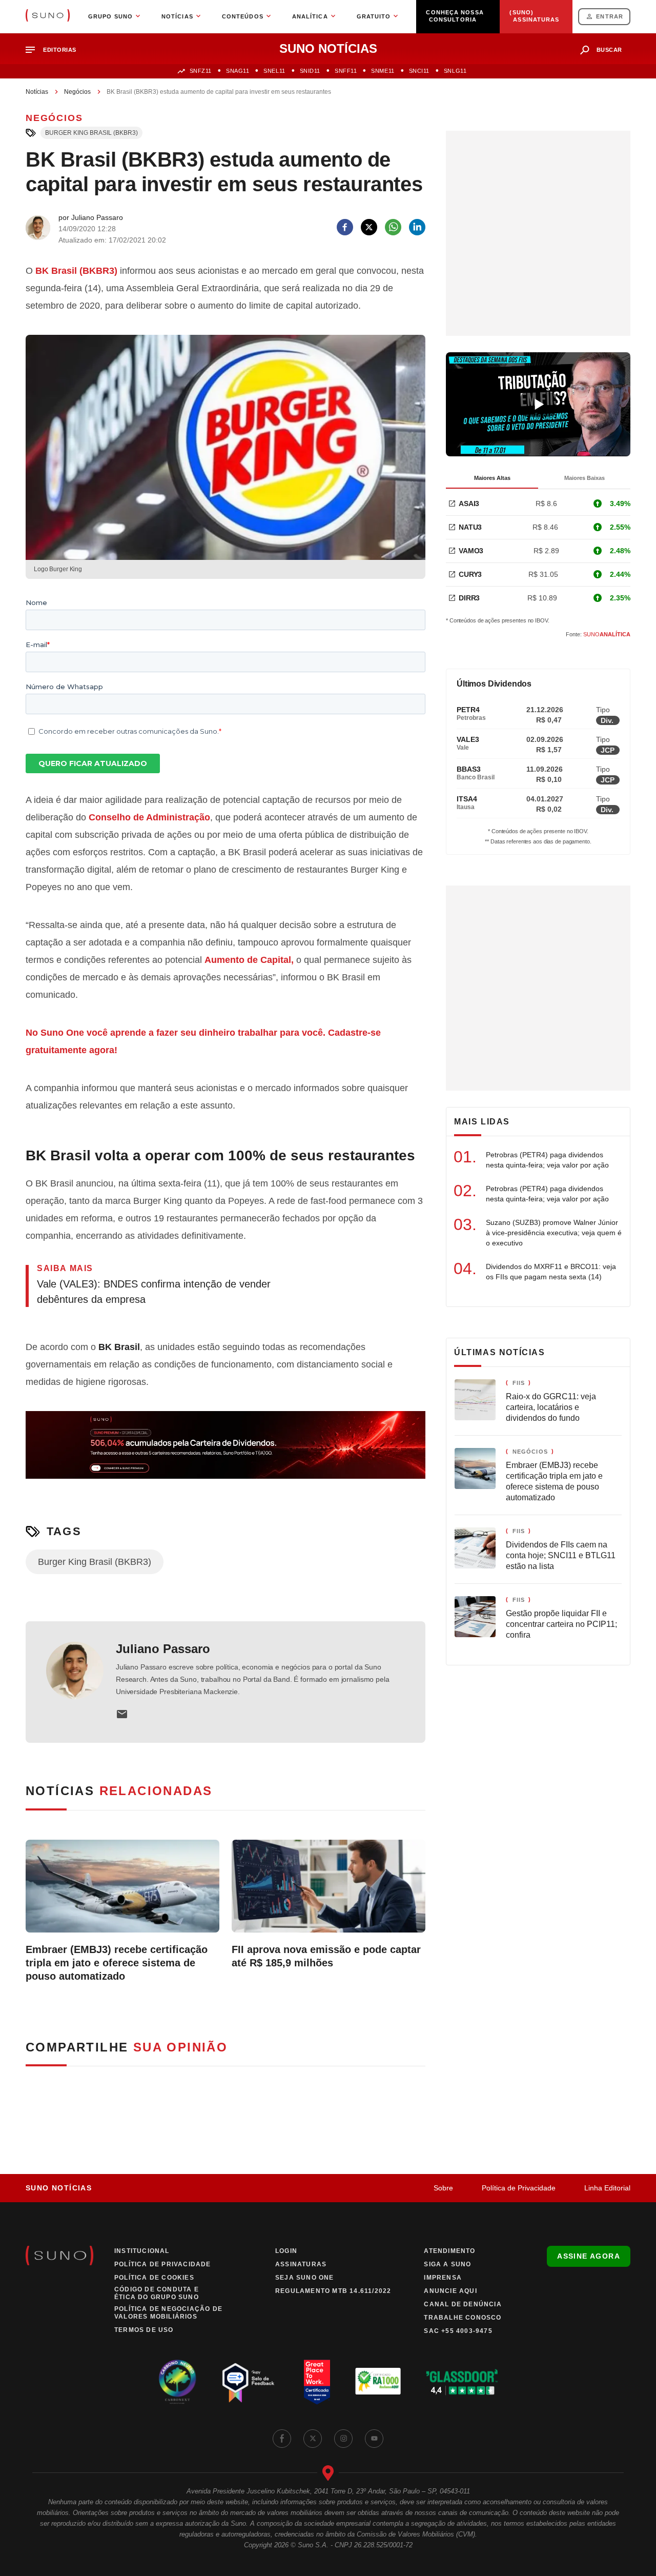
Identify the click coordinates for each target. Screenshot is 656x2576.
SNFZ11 (201, 71)
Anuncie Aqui (450, 2291)
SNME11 (383, 71)
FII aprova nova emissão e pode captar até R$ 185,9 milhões (326, 1956)
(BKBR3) (76, 271)
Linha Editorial (607, 2188)
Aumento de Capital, (249, 960)
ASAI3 (469, 504)
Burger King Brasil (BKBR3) (91, 133)
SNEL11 (274, 71)
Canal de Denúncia (463, 2304)
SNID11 (310, 71)
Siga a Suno (447, 2264)
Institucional (142, 2251)
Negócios (77, 92)
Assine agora (589, 2256)
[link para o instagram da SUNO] (343, 2439)
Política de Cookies (154, 2278)
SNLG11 (455, 71)
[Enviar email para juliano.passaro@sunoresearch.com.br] (122, 1714)
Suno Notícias (59, 2188)
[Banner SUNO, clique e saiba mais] (225, 1453)
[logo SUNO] (48, 16)
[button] (55, 50)
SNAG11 (238, 71)
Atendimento (449, 2251)
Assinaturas (301, 2264)
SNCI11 (419, 71)
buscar (609, 50)
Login (286, 2251)
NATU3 (470, 527)
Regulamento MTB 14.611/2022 (333, 2291)
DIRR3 (469, 598)
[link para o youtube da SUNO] (374, 2439)
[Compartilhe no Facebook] (345, 227)
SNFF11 (346, 71)
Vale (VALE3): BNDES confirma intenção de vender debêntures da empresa (154, 1292)
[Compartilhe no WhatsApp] (393, 227)
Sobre (443, 2188)
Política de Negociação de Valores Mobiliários (168, 2313)
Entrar (610, 16)
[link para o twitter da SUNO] (313, 2439)
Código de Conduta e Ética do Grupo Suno (157, 2293)
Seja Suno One (305, 2278)
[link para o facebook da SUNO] (282, 2439)
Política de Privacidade (519, 2188)
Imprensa (443, 2278)
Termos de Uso (144, 2330)
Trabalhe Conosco (463, 2318)
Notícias (37, 92)
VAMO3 (471, 551)
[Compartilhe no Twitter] (369, 227)
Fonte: (598, 634)
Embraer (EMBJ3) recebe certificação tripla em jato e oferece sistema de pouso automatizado (117, 1963)
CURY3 (470, 574)
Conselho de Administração (149, 817)
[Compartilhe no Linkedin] (417, 227)
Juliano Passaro (163, 1649)
